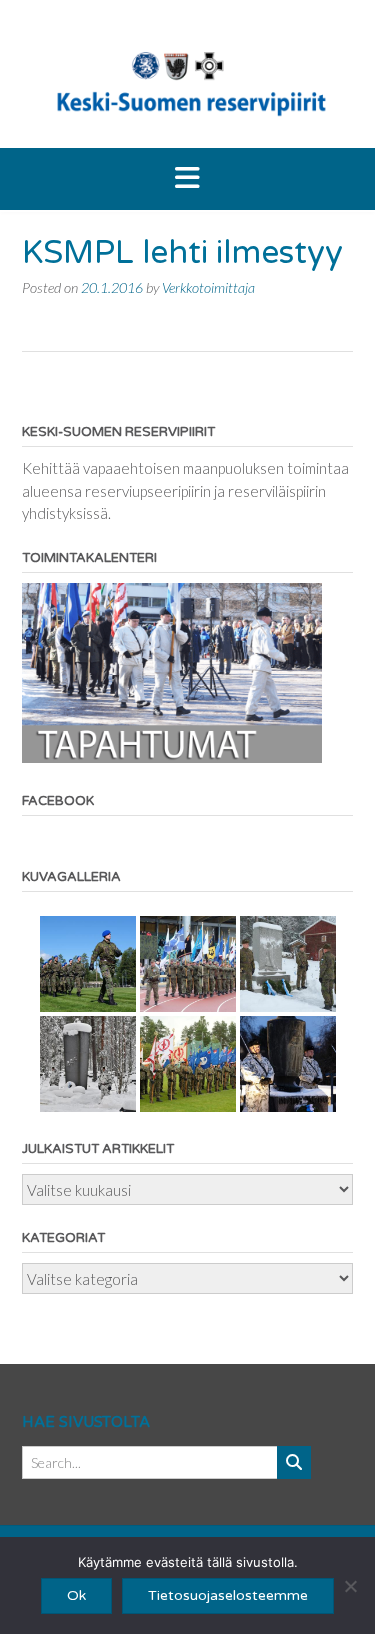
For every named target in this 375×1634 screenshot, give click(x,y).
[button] (187, 179)
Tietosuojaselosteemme (228, 1595)
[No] (350, 1586)
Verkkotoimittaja (208, 287)
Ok (76, 1595)
